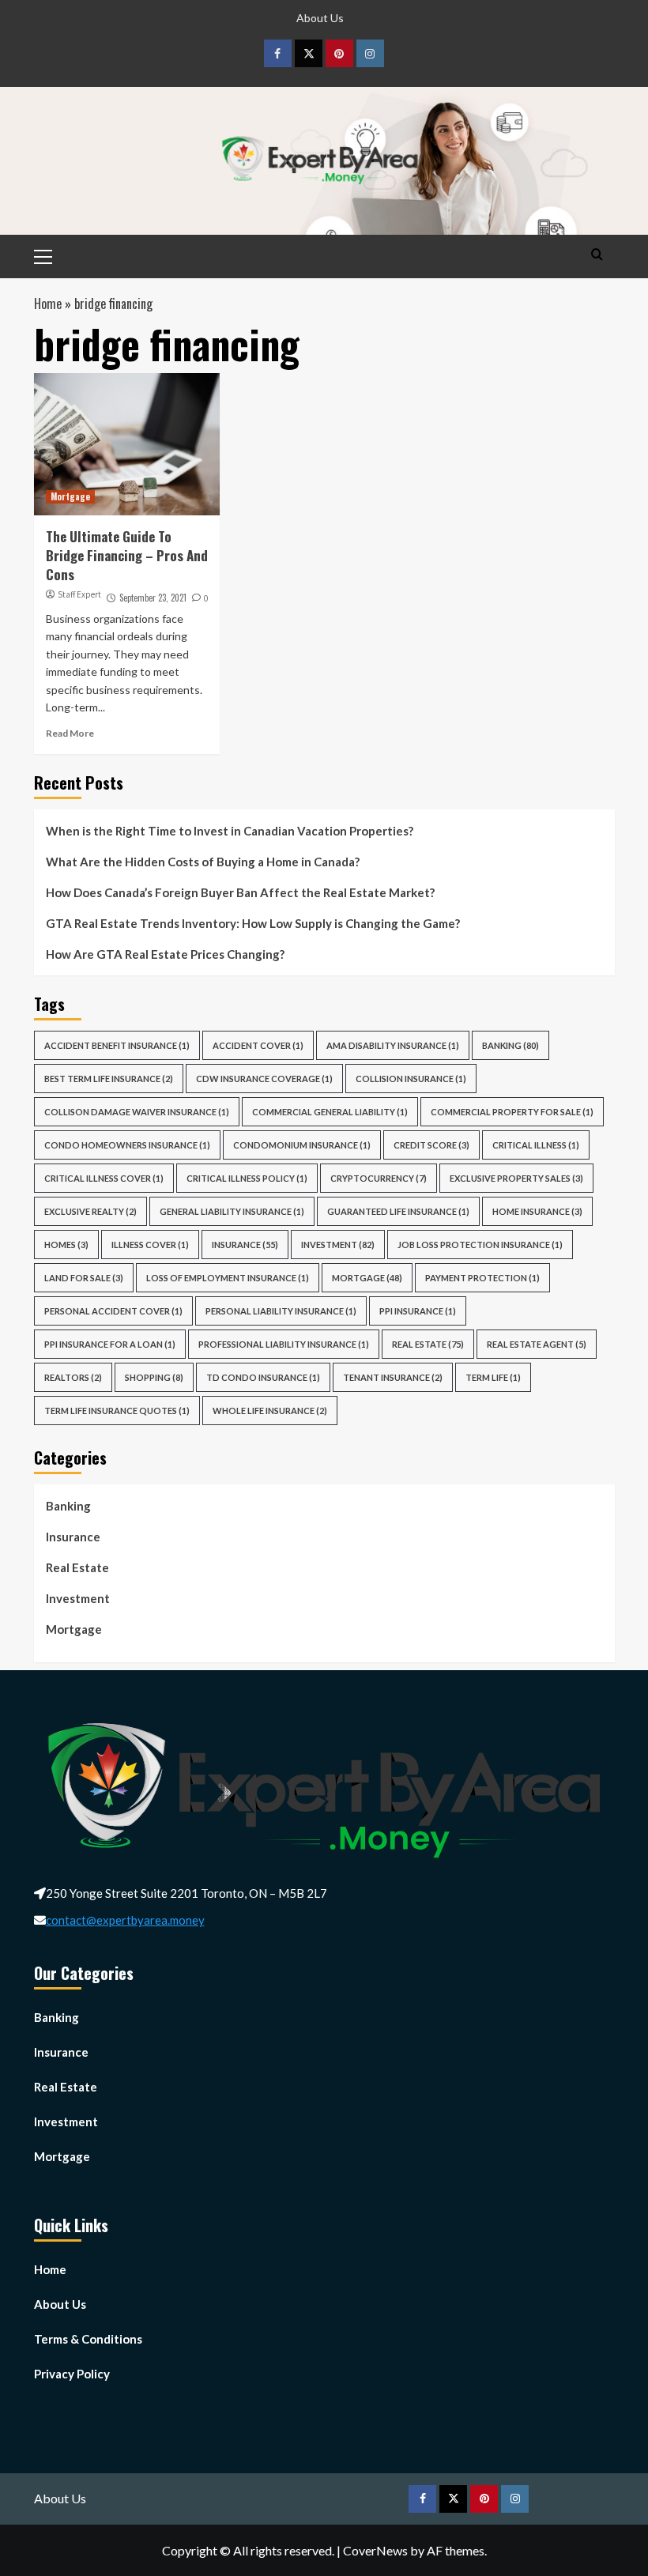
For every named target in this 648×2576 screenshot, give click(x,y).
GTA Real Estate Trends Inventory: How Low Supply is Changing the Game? (254, 923)
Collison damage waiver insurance (137, 1112)
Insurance (73, 1537)
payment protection (482, 1278)
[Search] (597, 254)
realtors (73, 1377)
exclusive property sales (516, 1178)
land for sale (84, 1278)
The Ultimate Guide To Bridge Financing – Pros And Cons (127, 555)
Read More (70, 733)
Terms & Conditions (88, 2339)
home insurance (537, 1211)
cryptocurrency (379, 1178)
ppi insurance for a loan (110, 1344)
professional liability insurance (284, 1344)
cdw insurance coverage (264, 1079)
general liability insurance (232, 1211)
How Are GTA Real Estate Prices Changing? (166, 954)
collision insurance (411, 1079)
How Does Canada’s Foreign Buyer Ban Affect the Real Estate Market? (241, 892)
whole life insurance (270, 1411)
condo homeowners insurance (127, 1145)
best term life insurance (109, 1079)
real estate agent (537, 1344)
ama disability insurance (393, 1045)
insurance (245, 1245)
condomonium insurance (302, 1145)
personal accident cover (113, 1311)
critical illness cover (104, 1178)
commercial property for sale (512, 1112)
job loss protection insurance (480, 1245)
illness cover (150, 1245)
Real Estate (77, 1567)
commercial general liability (330, 1112)
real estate (428, 1344)
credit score (431, 1145)
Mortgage (70, 496)
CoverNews (375, 2550)
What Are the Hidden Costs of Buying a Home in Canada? (203, 862)
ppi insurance (418, 1311)
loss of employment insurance (228, 1278)
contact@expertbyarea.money (125, 1920)
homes (66, 1245)
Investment (338, 1245)
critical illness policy (247, 1178)
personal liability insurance (281, 1311)
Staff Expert (79, 594)
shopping (154, 1377)
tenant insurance (393, 1377)
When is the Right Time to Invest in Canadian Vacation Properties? (231, 831)
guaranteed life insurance (398, 1211)
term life (493, 1377)
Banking (510, 1045)
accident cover (258, 1045)
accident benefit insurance (117, 1045)
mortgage (367, 1278)
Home (48, 304)
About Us (320, 18)
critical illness (536, 1145)
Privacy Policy (72, 2374)
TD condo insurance (263, 1377)
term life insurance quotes (117, 1411)
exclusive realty (90, 1211)
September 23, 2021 (153, 598)
